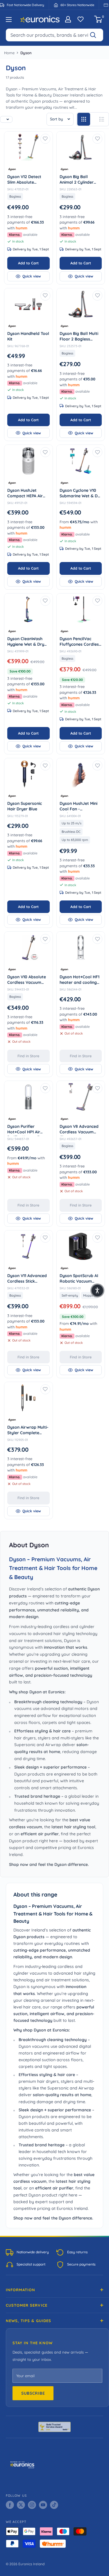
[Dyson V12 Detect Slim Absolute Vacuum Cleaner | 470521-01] (28, 147)
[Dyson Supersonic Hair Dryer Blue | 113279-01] (28, 774)
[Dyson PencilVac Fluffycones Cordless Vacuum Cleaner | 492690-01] (81, 609)
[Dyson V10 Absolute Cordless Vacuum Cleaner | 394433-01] (28, 948)
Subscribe (33, 2393)
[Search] (96, 35)
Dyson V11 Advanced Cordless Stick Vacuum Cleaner (28, 1279)
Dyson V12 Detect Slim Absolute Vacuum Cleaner (28, 180)
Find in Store (28, 1056)
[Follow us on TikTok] (54, 2505)
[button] (97, 1290)
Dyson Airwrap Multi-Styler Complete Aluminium (28, 1431)
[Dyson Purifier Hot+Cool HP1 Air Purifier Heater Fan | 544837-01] (28, 1097)
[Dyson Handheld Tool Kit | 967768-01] (28, 304)
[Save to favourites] (45, 139)
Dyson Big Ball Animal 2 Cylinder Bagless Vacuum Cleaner (78, 180)
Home (9, 53)
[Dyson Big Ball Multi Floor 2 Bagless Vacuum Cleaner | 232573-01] (81, 304)
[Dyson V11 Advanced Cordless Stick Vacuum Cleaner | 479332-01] (28, 1246)
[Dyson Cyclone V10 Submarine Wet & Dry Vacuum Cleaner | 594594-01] (81, 461)
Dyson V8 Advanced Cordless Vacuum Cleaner (79, 1130)
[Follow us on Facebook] (10, 2505)
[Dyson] (28, 169)
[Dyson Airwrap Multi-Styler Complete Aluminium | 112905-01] (28, 1398)
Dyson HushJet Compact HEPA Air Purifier (25, 494)
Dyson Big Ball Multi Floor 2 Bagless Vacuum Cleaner (81, 337)
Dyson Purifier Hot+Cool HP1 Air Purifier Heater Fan (28, 1130)
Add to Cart (28, 263)
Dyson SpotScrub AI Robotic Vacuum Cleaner (79, 1279)
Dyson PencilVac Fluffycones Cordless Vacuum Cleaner (81, 642)
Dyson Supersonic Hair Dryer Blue (28, 806)
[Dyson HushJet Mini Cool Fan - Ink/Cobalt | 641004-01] (81, 774)
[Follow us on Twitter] (21, 2505)
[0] (98, 19)
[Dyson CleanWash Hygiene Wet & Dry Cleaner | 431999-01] (28, 609)
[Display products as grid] (84, 119)
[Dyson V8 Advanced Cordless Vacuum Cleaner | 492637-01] (81, 1097)
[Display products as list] (102, 119)
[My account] (68, 19)
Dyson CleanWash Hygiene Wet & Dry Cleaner (26, 642)
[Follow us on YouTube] (43, 2505)
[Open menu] (9, 20)
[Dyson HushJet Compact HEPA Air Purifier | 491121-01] (28, 461)
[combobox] (54, 35)
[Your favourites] (81, 19)
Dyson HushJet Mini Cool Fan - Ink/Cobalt (81, 807)
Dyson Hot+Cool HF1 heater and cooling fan (79, 980)
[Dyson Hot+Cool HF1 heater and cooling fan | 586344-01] (81, 948)
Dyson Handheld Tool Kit (28, 336)
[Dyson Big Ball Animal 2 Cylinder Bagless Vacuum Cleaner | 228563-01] (81, 147)
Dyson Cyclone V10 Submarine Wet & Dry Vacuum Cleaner (81, 494)
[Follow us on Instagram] (32, 2505)
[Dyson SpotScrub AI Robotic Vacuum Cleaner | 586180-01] (81, 1246)
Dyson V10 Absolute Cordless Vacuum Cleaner (27, 980)
